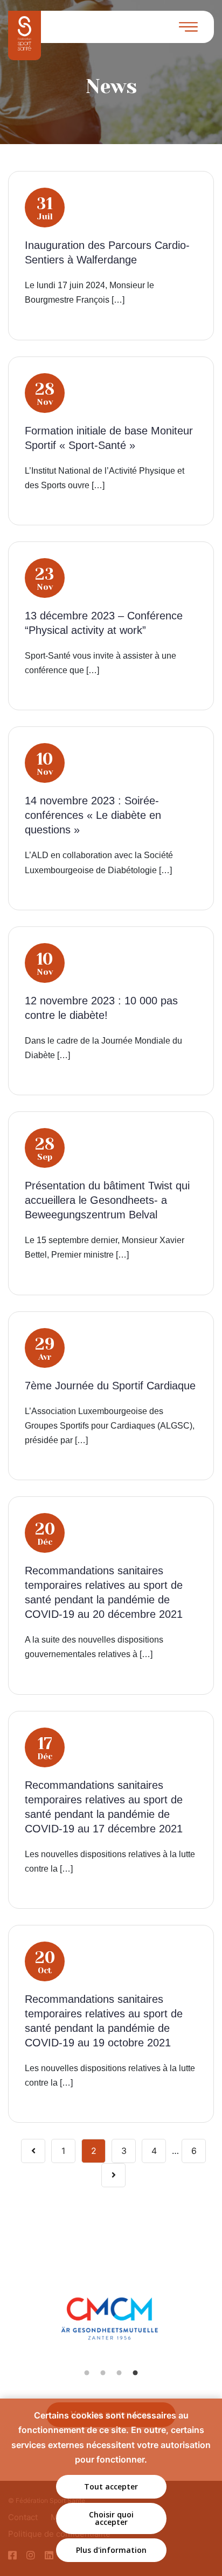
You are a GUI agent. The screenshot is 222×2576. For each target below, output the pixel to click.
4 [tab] (135, 2373)
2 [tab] (103, 2373)
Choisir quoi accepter (111, 2518)
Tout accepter (111, 2486)
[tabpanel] (111, 2330)
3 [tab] (119, 2373)
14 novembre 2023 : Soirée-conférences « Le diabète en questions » (93, 815)
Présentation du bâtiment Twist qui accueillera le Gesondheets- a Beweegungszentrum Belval (107, 1200)
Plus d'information (111, 2550)
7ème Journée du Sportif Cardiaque (110, 1386)
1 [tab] (87, 2373)
